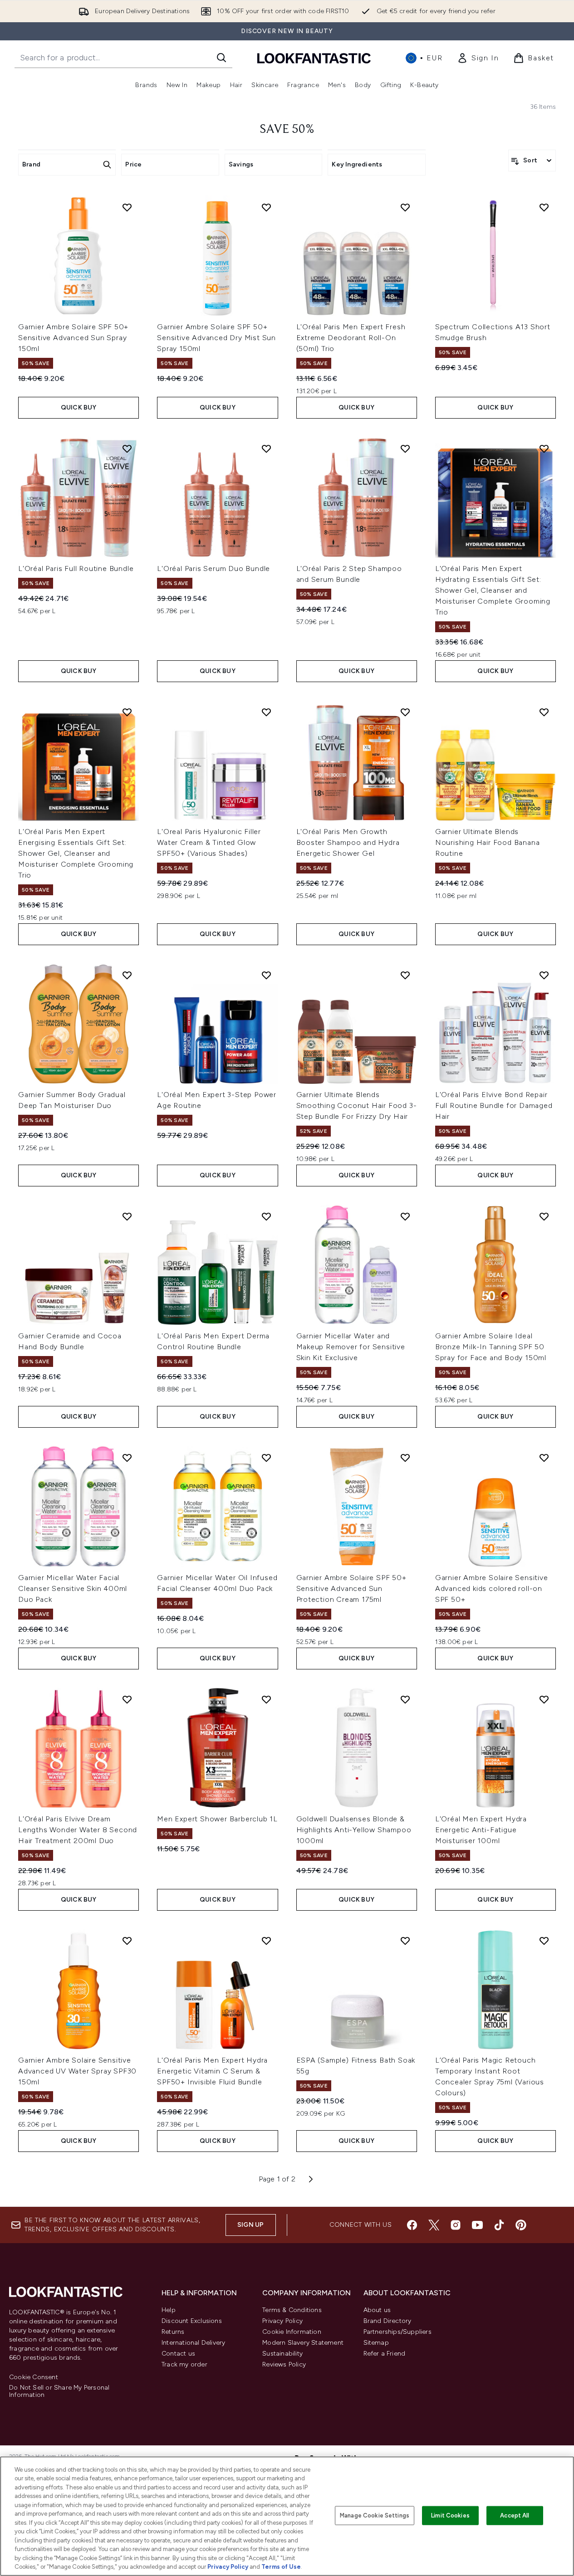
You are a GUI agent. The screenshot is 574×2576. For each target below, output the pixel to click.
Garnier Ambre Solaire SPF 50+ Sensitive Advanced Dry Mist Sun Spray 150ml (216, 338)
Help (169, 2310)
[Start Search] (221, 58)
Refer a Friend (385, 2354)
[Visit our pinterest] (521, 2225)
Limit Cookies (450, 2515)
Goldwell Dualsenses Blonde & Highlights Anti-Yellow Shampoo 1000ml (354, 1830)
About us (377, 2310)
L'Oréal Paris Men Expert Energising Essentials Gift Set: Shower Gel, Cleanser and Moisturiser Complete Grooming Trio (76, 853)
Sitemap (376, 2343)
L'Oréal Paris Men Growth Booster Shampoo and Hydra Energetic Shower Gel (348, 842)
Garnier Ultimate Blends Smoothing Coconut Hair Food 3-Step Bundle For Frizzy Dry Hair (357, 1105)
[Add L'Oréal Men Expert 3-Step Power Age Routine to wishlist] (266, 975)
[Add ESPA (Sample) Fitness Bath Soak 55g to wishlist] (405, 1941)
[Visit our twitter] (434, 2225)
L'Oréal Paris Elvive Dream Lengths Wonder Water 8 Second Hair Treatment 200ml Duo (78, 1830)
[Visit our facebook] (412, 2225)
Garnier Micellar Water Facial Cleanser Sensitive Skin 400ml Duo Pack (73, 1588)
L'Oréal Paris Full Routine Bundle (76, 568)
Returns (173, 2332)
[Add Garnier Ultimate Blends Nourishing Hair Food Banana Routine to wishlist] (544, 712)
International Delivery (193, 2343)
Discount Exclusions (192, 2321)
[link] (478, 58)
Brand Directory (388, 2321)
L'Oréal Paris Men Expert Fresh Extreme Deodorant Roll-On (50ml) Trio (351, 338)
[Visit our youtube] (477, 2225)
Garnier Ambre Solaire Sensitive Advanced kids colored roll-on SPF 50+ (492, 1588)
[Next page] (311, 2179)
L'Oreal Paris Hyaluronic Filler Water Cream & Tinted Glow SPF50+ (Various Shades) (209, 842)
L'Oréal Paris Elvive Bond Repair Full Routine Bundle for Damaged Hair (494, 1105)
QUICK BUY (79, 407)
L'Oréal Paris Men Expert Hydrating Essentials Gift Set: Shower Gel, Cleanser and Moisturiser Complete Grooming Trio (493, 590)
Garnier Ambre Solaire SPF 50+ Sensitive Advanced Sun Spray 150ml (73, 338)
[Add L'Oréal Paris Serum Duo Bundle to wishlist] (266, 449)
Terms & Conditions (292, 2310)
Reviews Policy (284, 2364)
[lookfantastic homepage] (314, 58)
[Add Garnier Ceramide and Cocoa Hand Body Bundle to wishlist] (127, 1216)
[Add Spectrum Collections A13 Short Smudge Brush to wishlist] (544, 207)
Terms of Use (281, 2567)
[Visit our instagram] (456, 2225)
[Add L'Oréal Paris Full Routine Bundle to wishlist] (127, 449)
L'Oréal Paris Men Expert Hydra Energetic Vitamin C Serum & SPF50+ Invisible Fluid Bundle (212, 2071)
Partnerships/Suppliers (397, 2332)
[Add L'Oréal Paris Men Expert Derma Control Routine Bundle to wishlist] (266, 1216)
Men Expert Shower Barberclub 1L (217, 1819)
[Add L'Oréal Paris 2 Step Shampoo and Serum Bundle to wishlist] (405, 449)
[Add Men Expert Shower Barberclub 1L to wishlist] (266, 1699)
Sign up (250, 2225)
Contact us (178, 2354)
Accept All (515, 2515)
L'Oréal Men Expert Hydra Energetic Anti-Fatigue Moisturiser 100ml (481, 1830)
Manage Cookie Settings (375, 2515)
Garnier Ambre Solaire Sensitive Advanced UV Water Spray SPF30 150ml (77, 2071)
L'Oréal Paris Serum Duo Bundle (213, 568)
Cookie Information (292, 2332)
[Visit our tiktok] (499, 2225)
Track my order (184, 2364)
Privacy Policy (282, 2321)
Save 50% (287, 130)
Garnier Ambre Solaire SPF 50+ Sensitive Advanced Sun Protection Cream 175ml (351, 1588)
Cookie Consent (34, 2377)
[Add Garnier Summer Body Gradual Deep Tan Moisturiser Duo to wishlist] (127, 975)
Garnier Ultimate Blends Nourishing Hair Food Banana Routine (488, 842)
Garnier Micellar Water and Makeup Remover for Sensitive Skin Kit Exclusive (351, 1347)
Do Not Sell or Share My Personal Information (59, 2391)
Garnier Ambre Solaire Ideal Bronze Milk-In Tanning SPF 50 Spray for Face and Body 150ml (491, 1347)
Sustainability (282, 2354)
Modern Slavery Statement (303, 2343)
